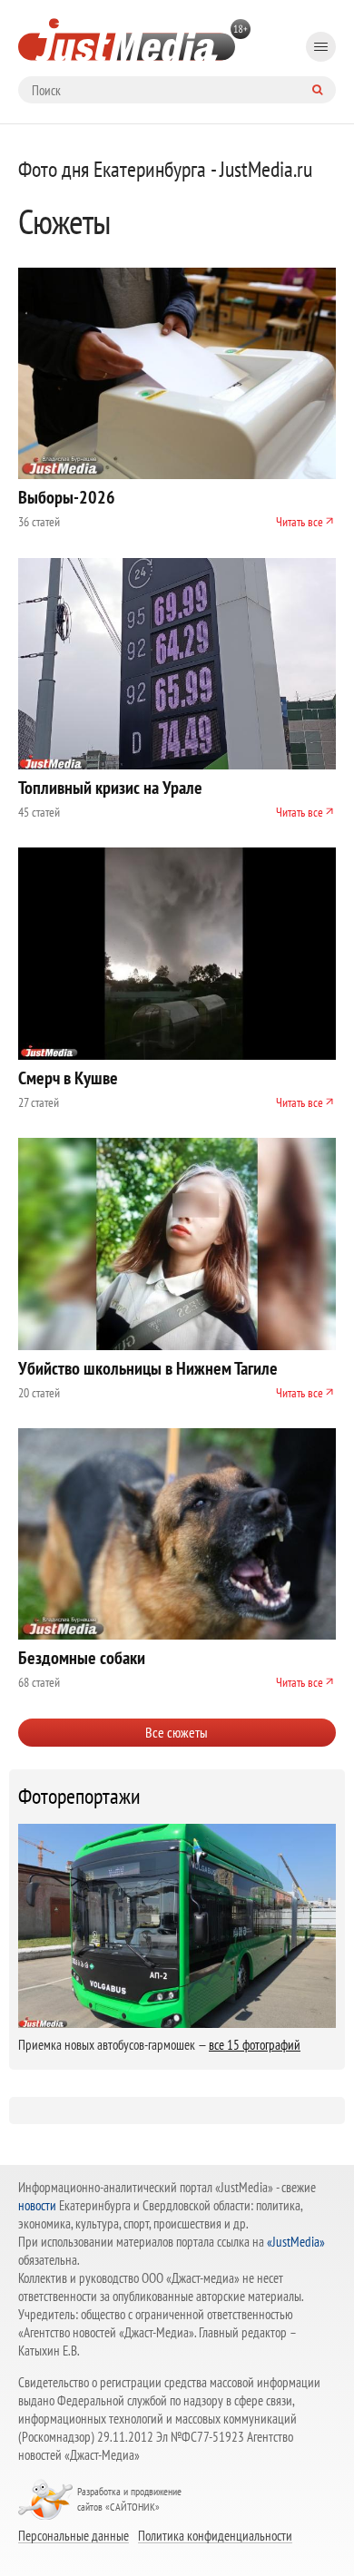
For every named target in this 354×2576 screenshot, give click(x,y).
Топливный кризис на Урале (110, 788)
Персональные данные (74, 2535)
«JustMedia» (296, 2242)
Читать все (300, 522)
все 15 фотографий (255, 2045)
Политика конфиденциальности (215, 2535)
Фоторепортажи (79, 1797)
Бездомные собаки (82, 1658)
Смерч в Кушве (68, 1078)
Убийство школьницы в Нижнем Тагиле (148, 1368)
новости (37, 2205)
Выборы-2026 (67, 497)
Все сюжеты (177, 1732)
